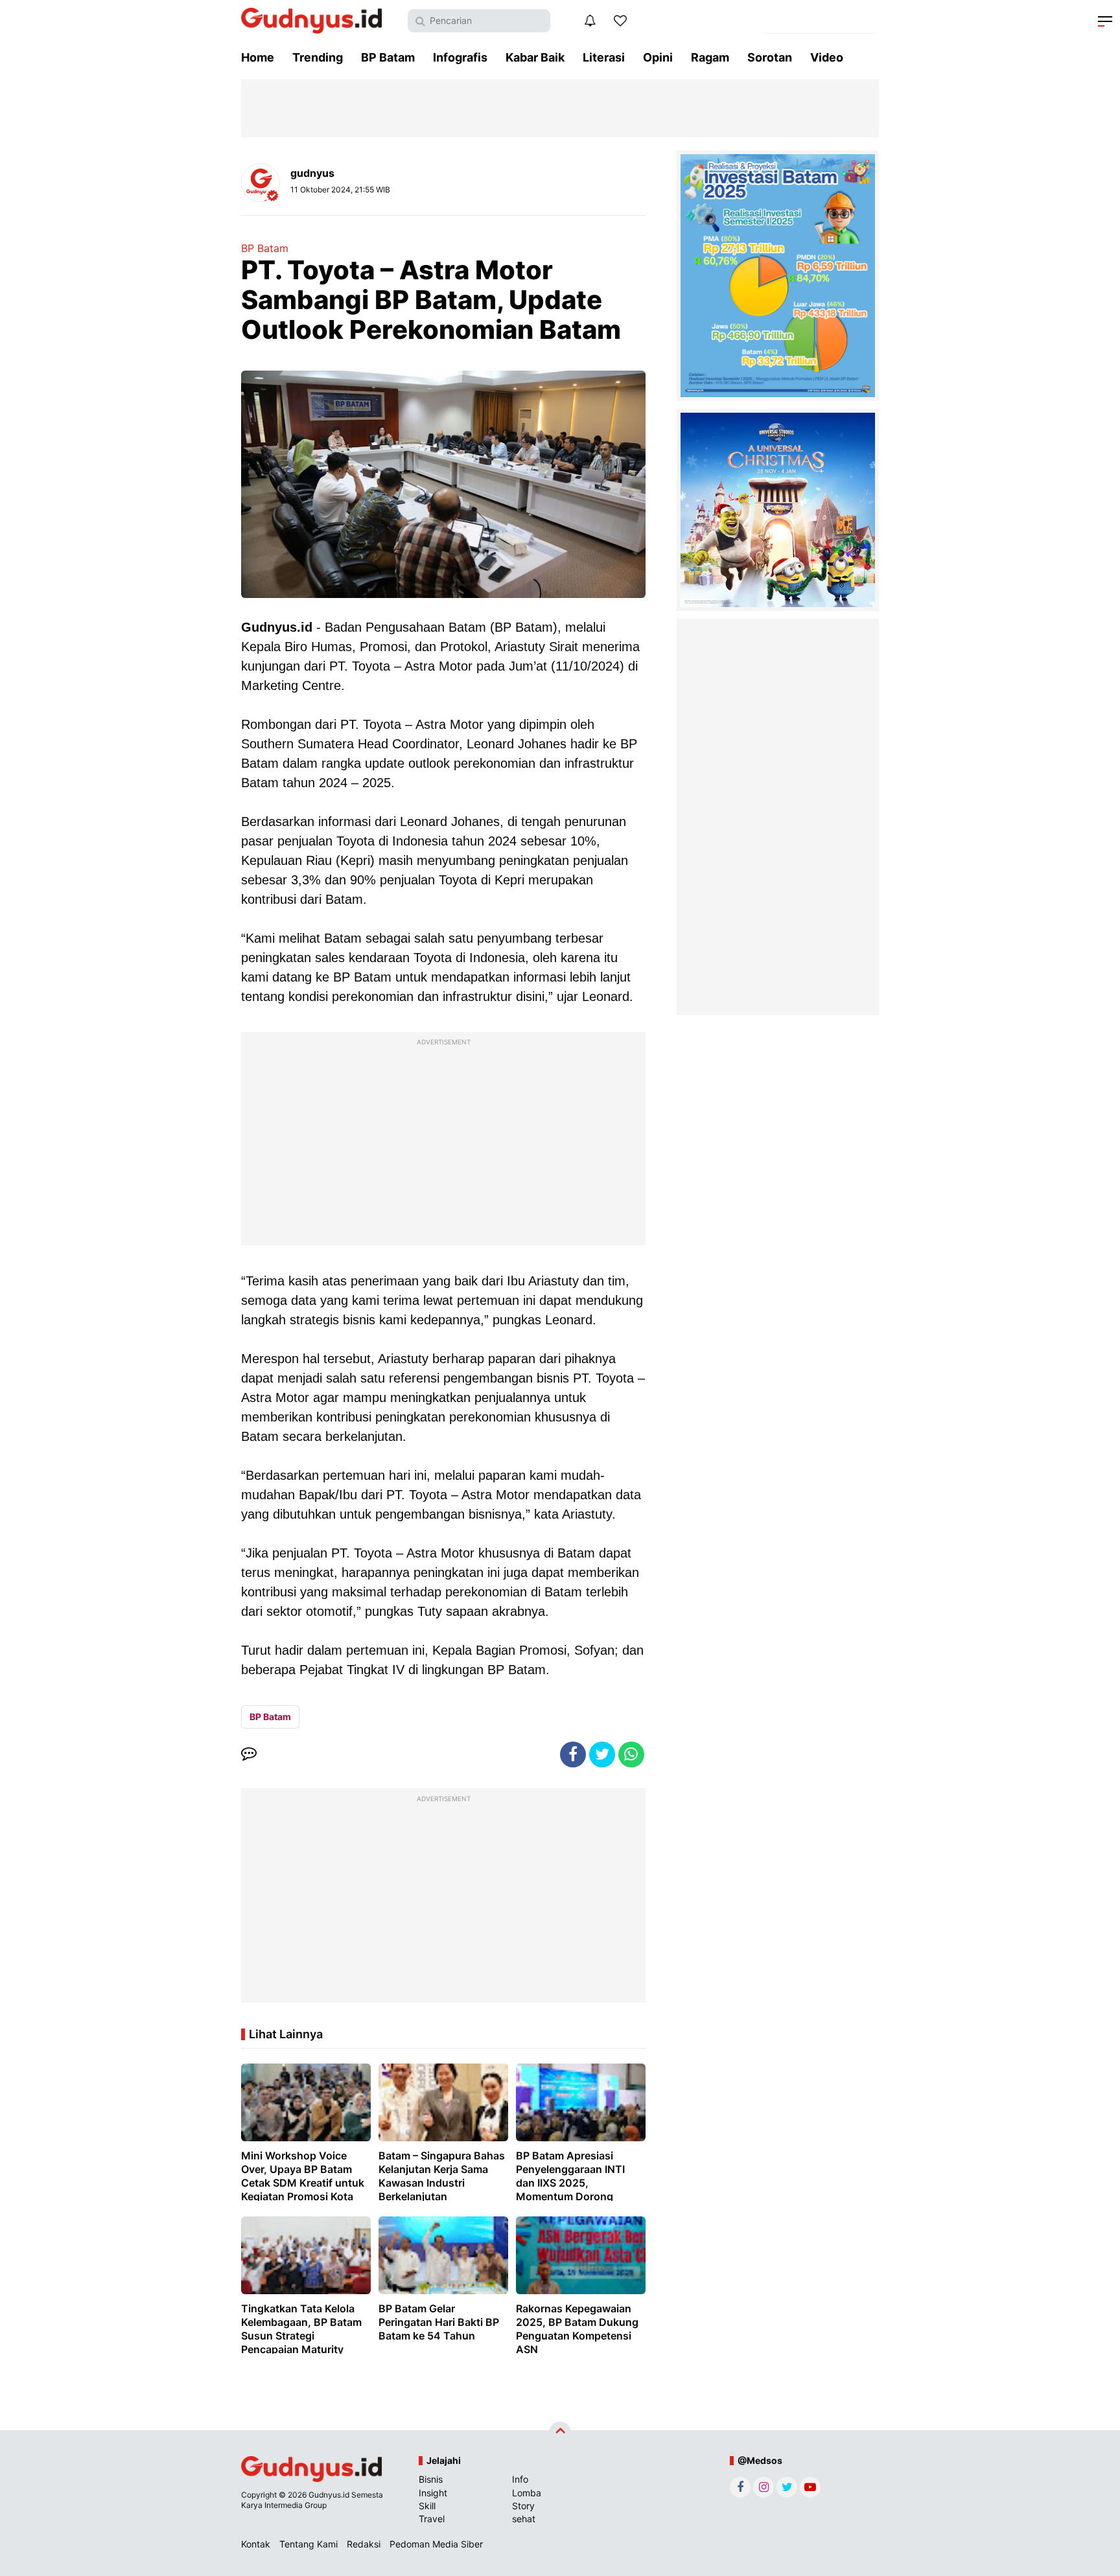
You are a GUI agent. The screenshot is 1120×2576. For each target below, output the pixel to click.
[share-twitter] (602, 1754)
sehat (524, 2519)
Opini (658, 57)
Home (258, 57)
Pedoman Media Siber (436, 2544)
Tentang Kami (309, 2544)
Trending (318, 57)
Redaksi (364, 2544)
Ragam (710, 57)
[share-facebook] (573, 1754)
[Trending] (620, 21)
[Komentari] (249, 1754)
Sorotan (770, 57)
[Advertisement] (443, 1142)
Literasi (604, 57)
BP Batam (388, 57)
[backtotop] (560, 2433)
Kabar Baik (535, 57)
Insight (433, 2493)
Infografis (460, 57)
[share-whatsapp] (631, 1754)
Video (827, 57)
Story (523, 2506)
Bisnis (431, 2479)
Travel (432, 2519)
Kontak (256, 2544)
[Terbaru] (590, 21)
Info (520, 2479)
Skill (427, 2506)
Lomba (527, 2493)
